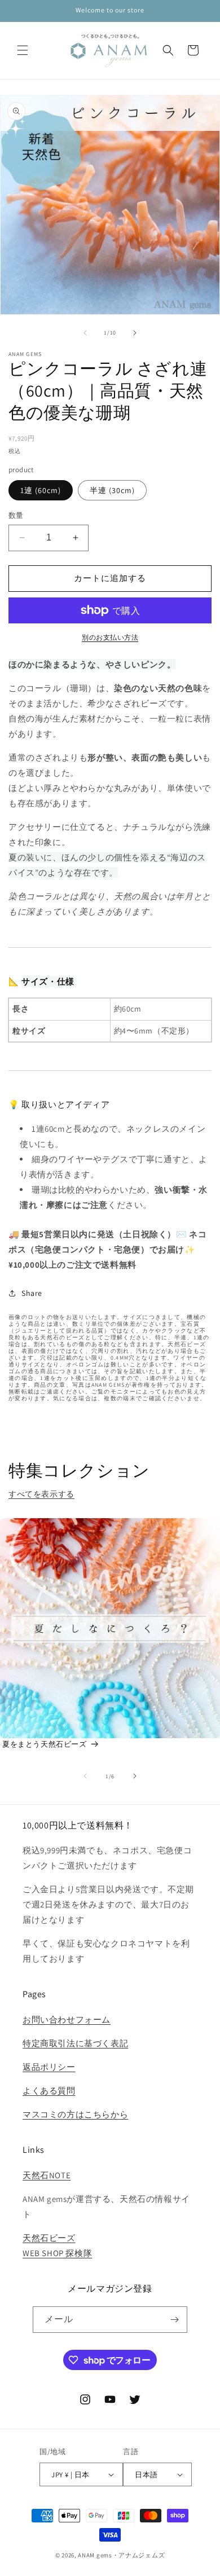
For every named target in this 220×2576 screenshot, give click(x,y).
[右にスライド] (135, 333)
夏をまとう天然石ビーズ (45, 1744)
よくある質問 (49, 2091)
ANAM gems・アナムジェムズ (121, 2555)
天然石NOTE (47, 2175)
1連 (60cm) (41, 490)
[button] (23, 50)
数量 (16, 515)
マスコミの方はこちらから (75, 2114)
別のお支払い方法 (110, 637)
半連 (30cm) (112, 490)
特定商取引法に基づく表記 (75, 2043)
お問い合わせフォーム (67, 2019)
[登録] (174, 2320)
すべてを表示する (41, 1494)
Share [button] (32, 1293)
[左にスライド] (85, 333)
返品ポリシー (49, 2067)
